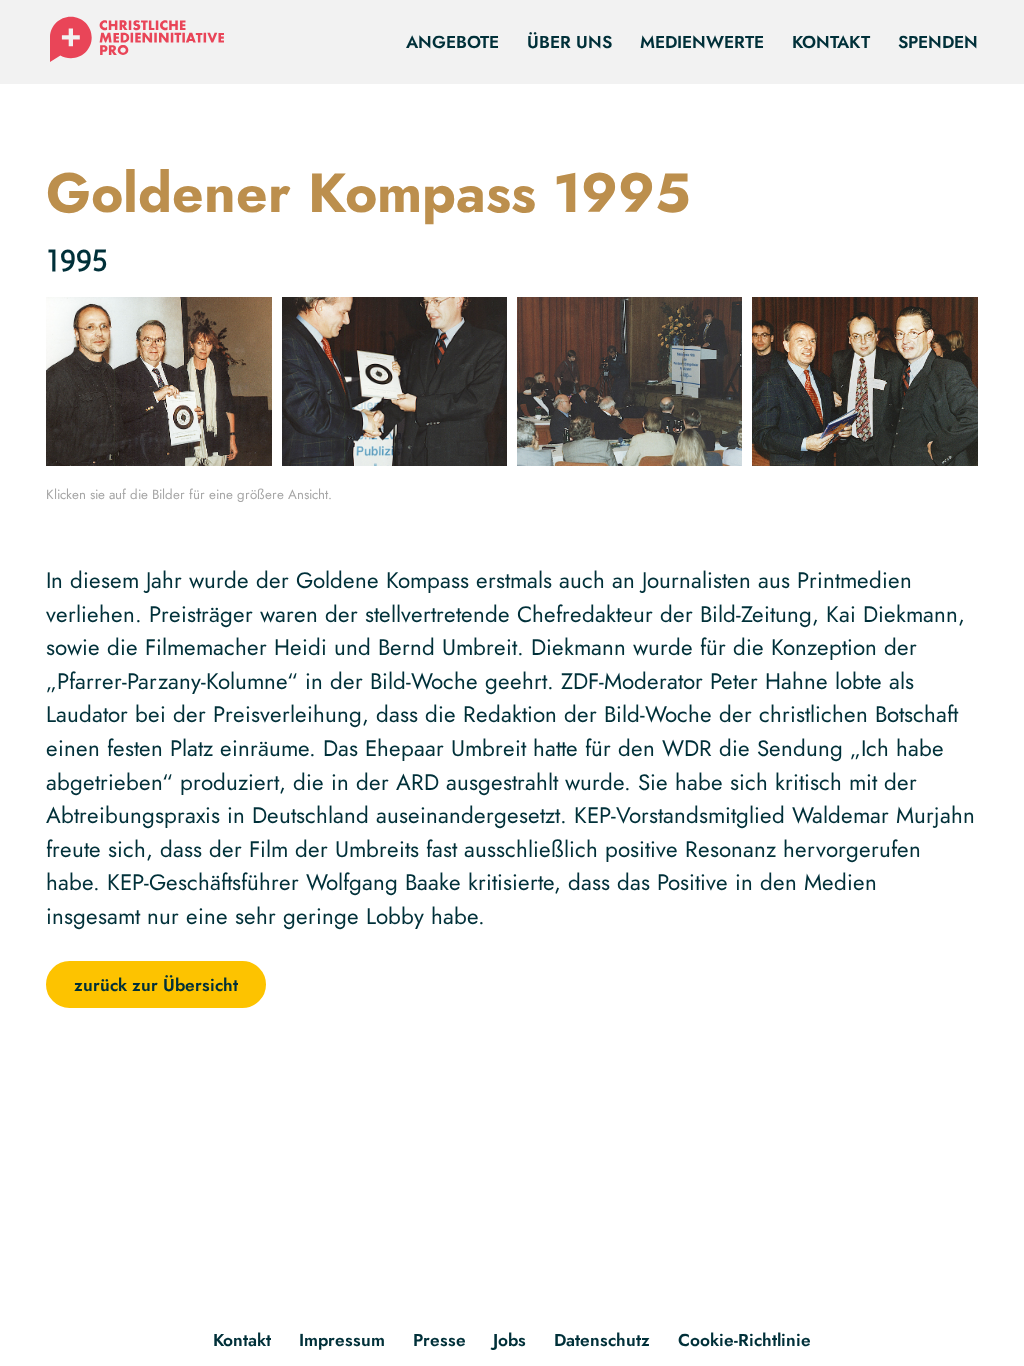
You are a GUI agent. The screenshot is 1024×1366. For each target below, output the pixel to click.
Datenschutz (602, 1339)
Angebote (452, 41)
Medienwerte (702, 41)
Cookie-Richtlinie (744, 1339)
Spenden (938, 41)
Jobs (509, 1339)
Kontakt (831, 41)
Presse (439, 1339)
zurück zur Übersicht (156, 984)
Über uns (569, 41)
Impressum (342, 1339)
